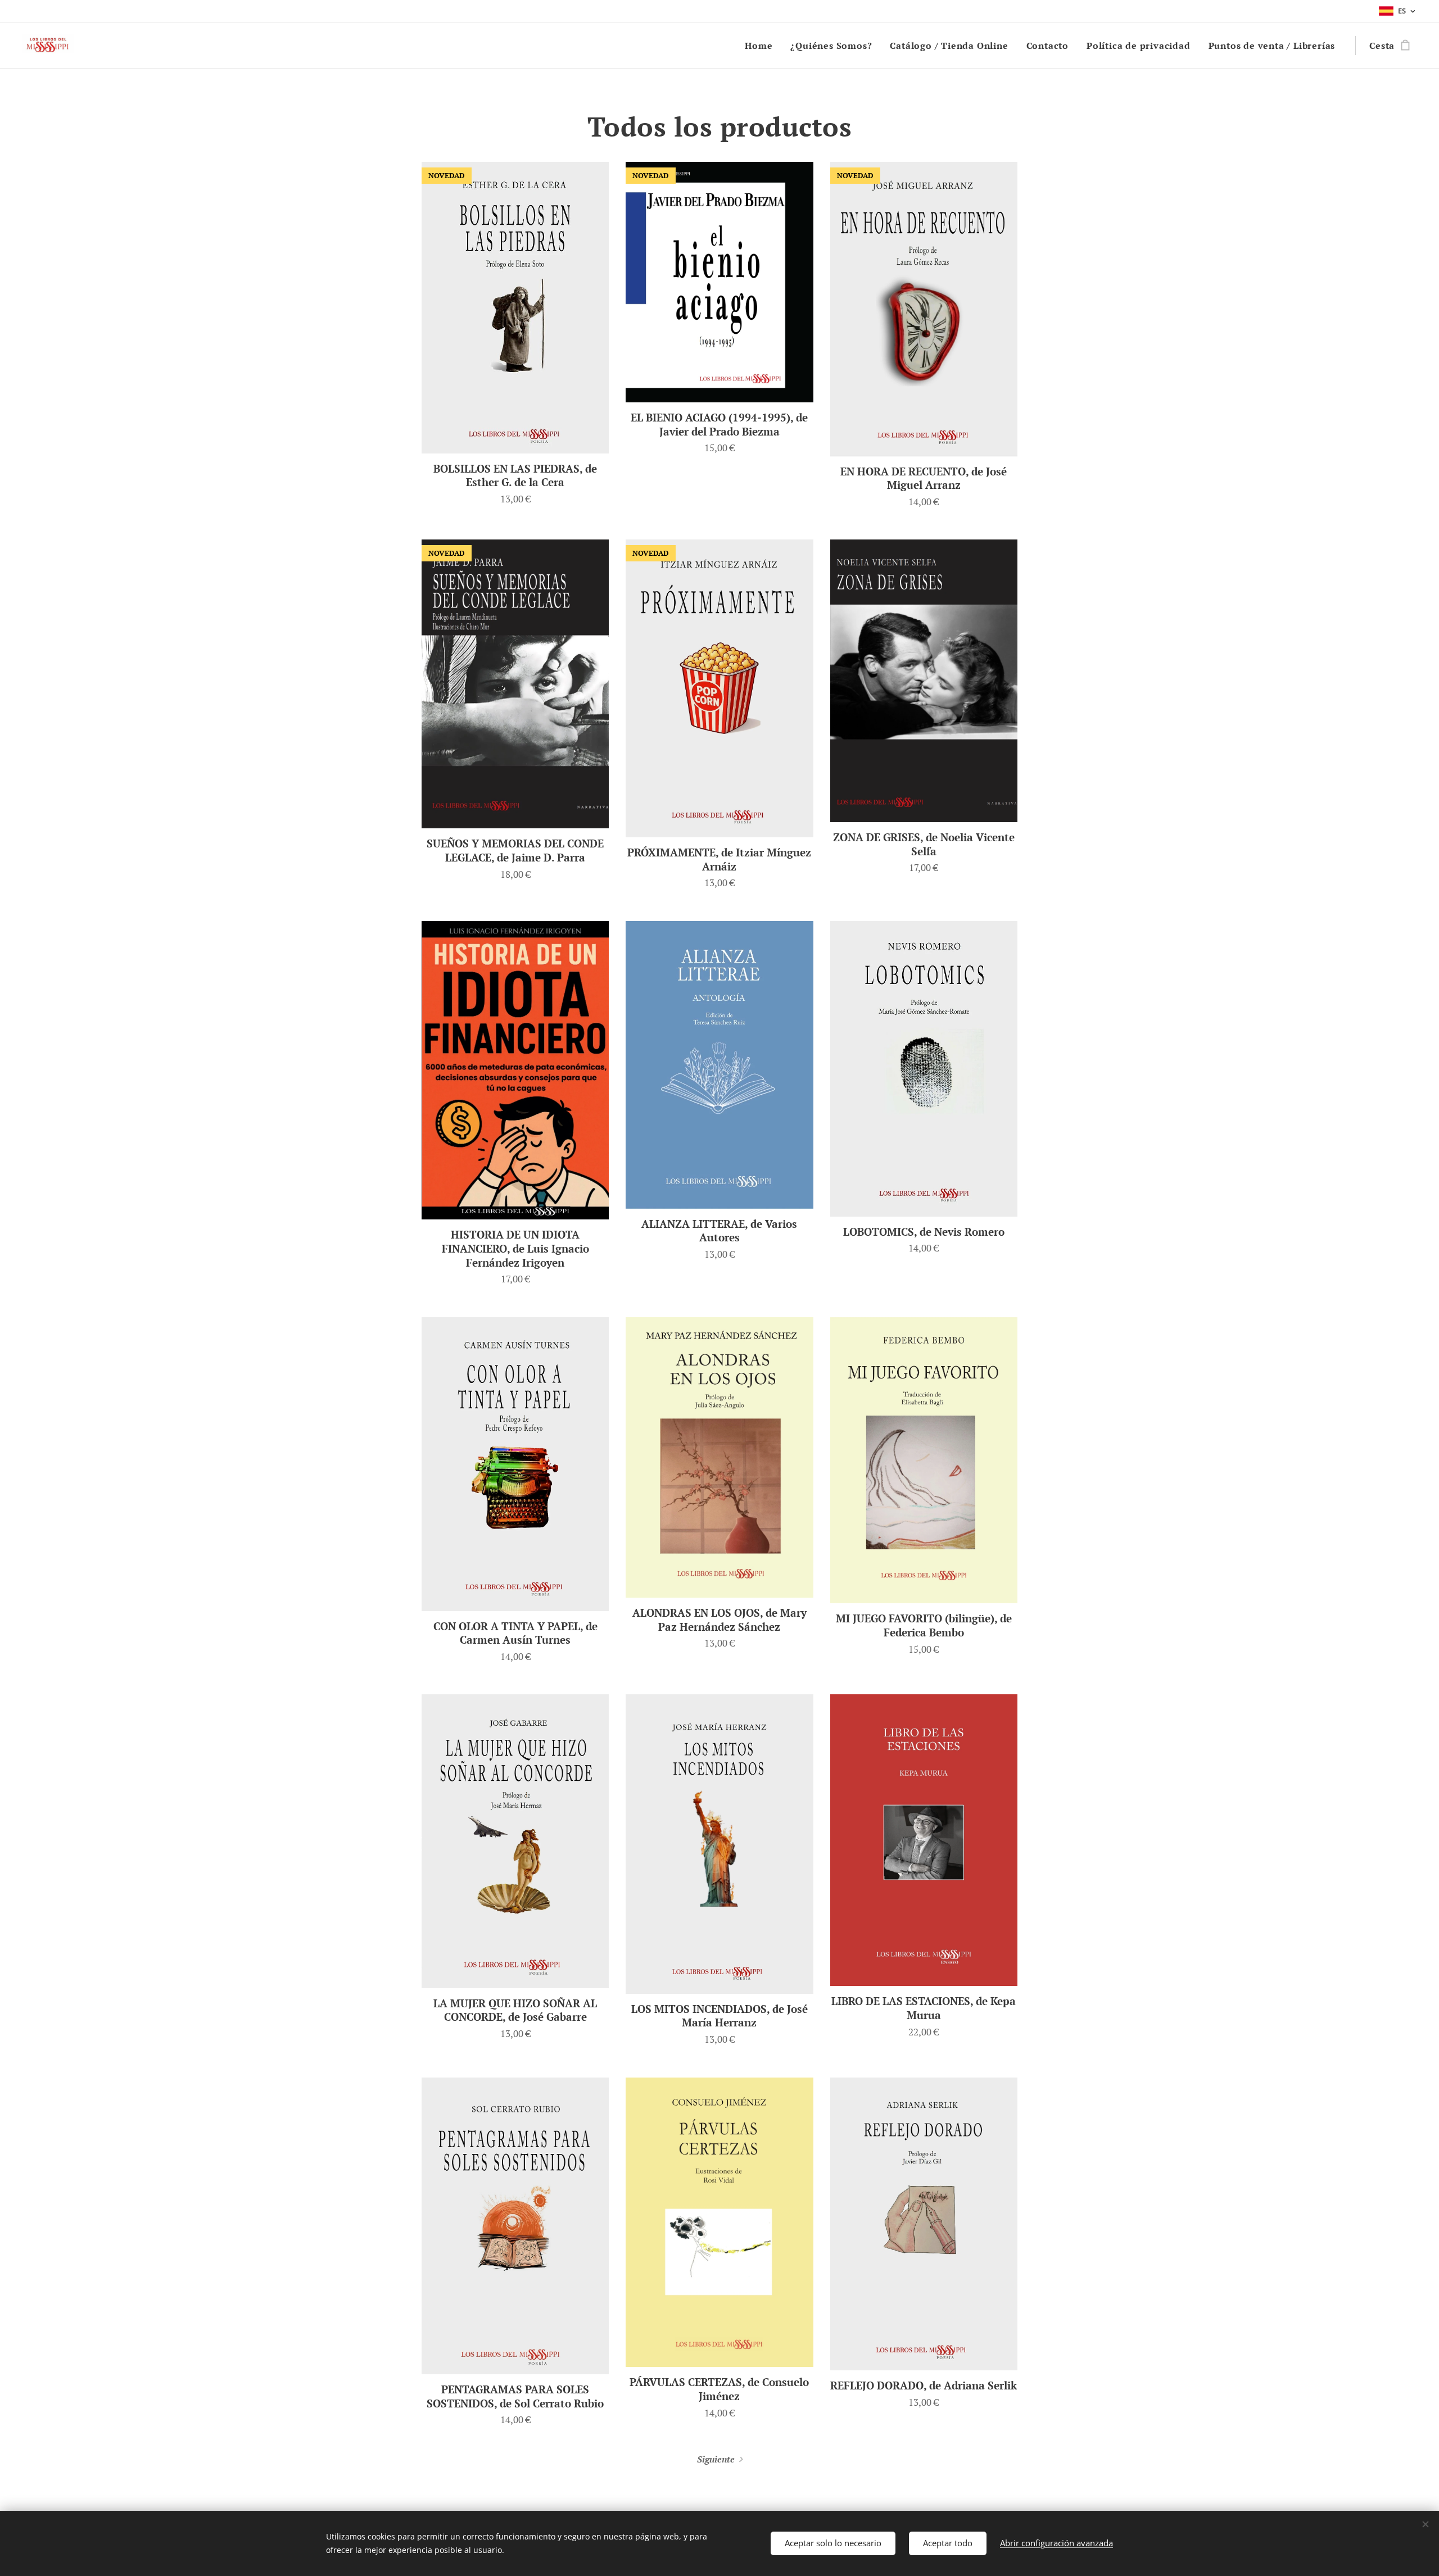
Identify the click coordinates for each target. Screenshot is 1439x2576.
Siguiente (716, 2459)
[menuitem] (762, 46)
